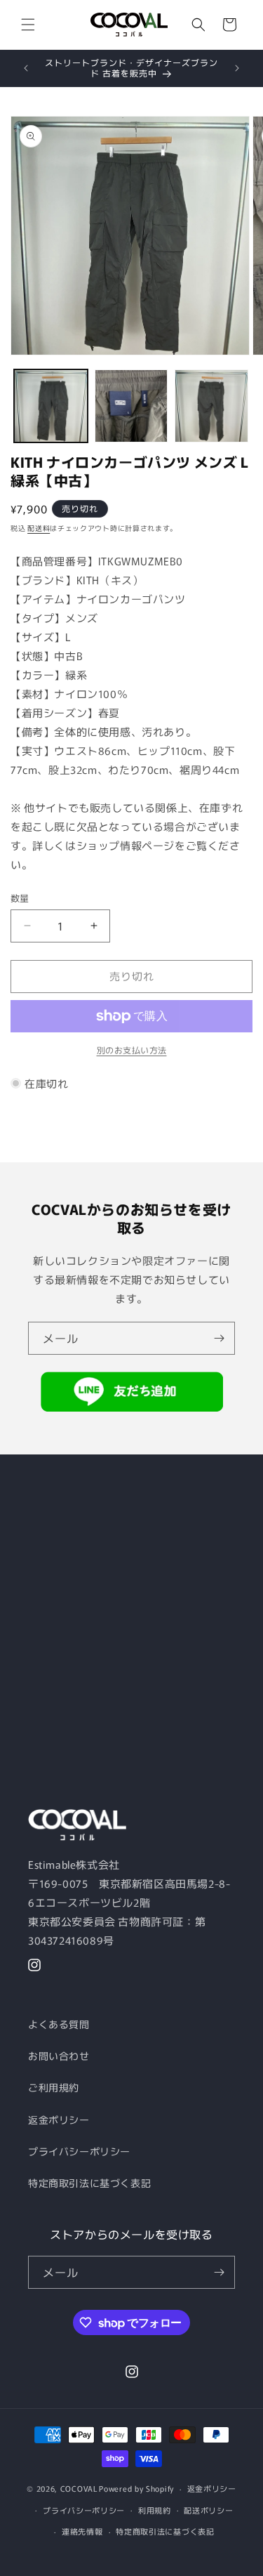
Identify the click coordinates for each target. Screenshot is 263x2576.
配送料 (39, 528)
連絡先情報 (82, 2531)
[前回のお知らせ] (26, 68)
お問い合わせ (59, 2056)
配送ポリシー (208, 2510)
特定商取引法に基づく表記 (89, 2183)
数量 (20, 898)
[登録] (219, 1338)
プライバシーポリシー (79, 2151)
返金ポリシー (59, 2120)
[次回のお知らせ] (237, 68)
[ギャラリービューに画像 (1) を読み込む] (51, 406)
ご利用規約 (54, 2087)
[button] (28, 25)
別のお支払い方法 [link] (132, 1050)
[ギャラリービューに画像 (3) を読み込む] (211, 406)
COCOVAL (79, 2488)
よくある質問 (59, 2024)
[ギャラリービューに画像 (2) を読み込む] (131, 406)
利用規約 (155, 2510)
